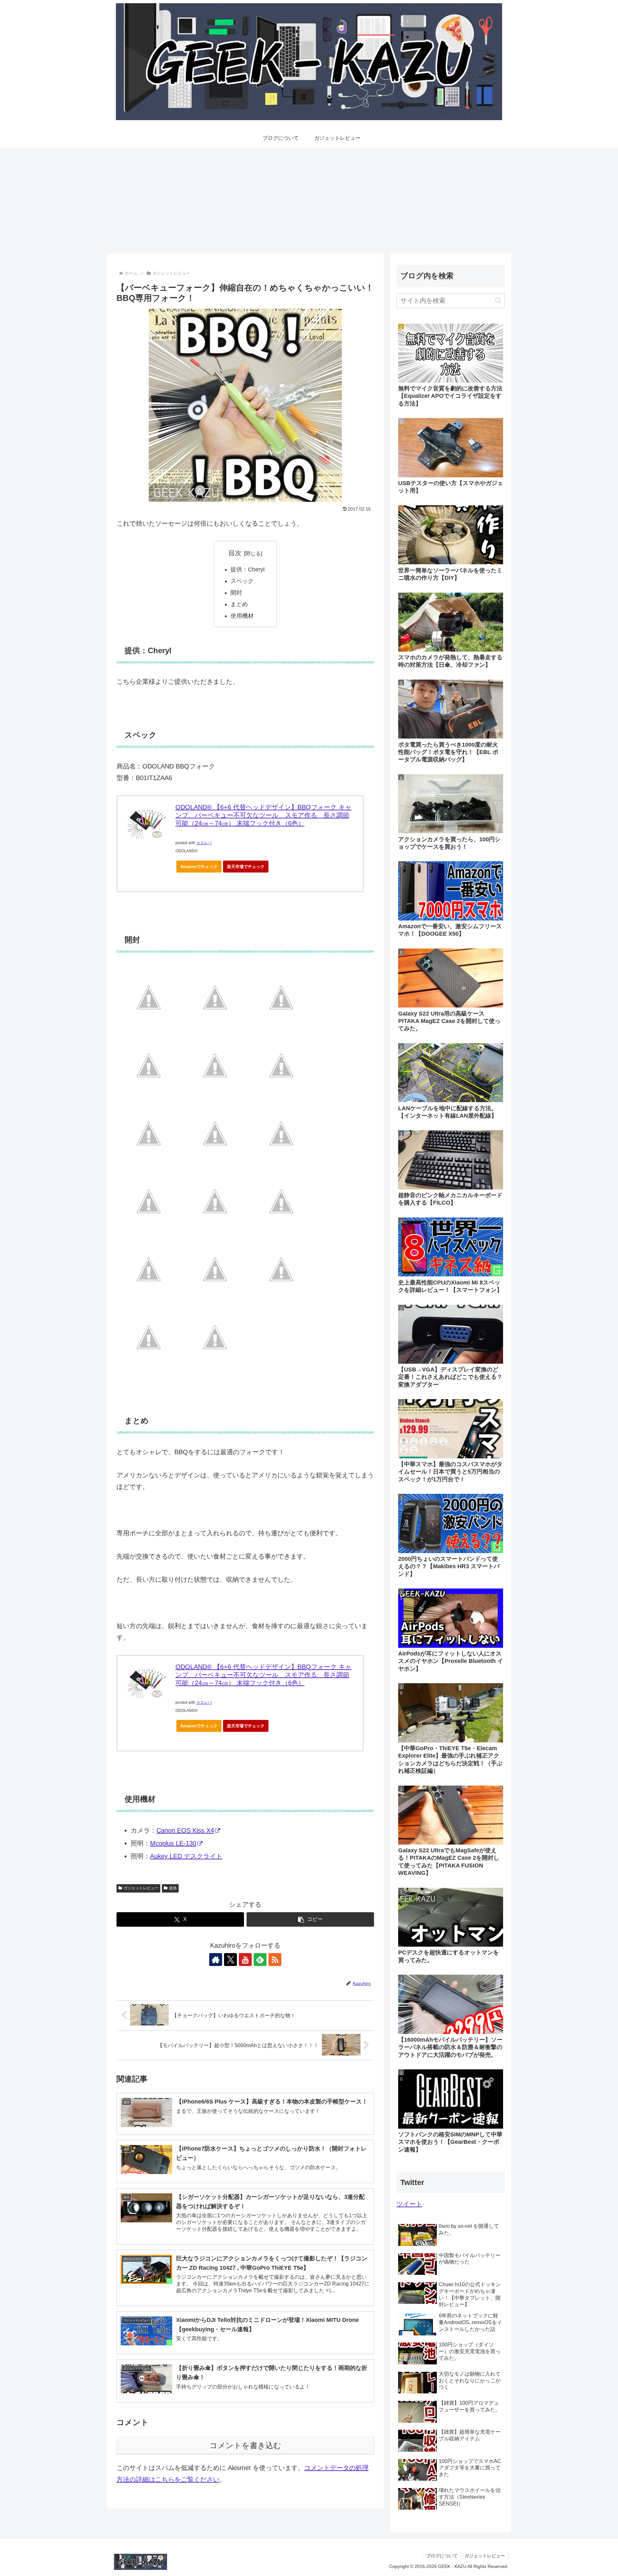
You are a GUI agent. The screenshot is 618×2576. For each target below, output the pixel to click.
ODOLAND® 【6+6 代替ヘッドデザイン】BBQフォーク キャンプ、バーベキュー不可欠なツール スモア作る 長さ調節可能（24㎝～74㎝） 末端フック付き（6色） (263, 815)
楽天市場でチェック (246, 867)
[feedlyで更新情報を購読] (260, 1960)
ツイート (409, 2204)
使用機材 (242, 616)
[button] (310, 1919)
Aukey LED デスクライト (186, 1856)
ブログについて (442, 2556)
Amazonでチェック (199, 867)
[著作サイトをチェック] (216, 1960)
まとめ (239, 604)
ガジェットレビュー (141, 1888)
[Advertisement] (309, 201)
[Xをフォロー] (230, 1960)
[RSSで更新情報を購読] (275, 1960)
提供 (173, 1888)
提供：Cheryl (248, 569)
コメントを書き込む (245, 2445)
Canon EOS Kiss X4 (185, 1830)
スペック (242, 581)
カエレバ (204, 843)
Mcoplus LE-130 (173, 1843)
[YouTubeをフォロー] (245, 1960)
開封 (236, 593)
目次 (235, 553)
